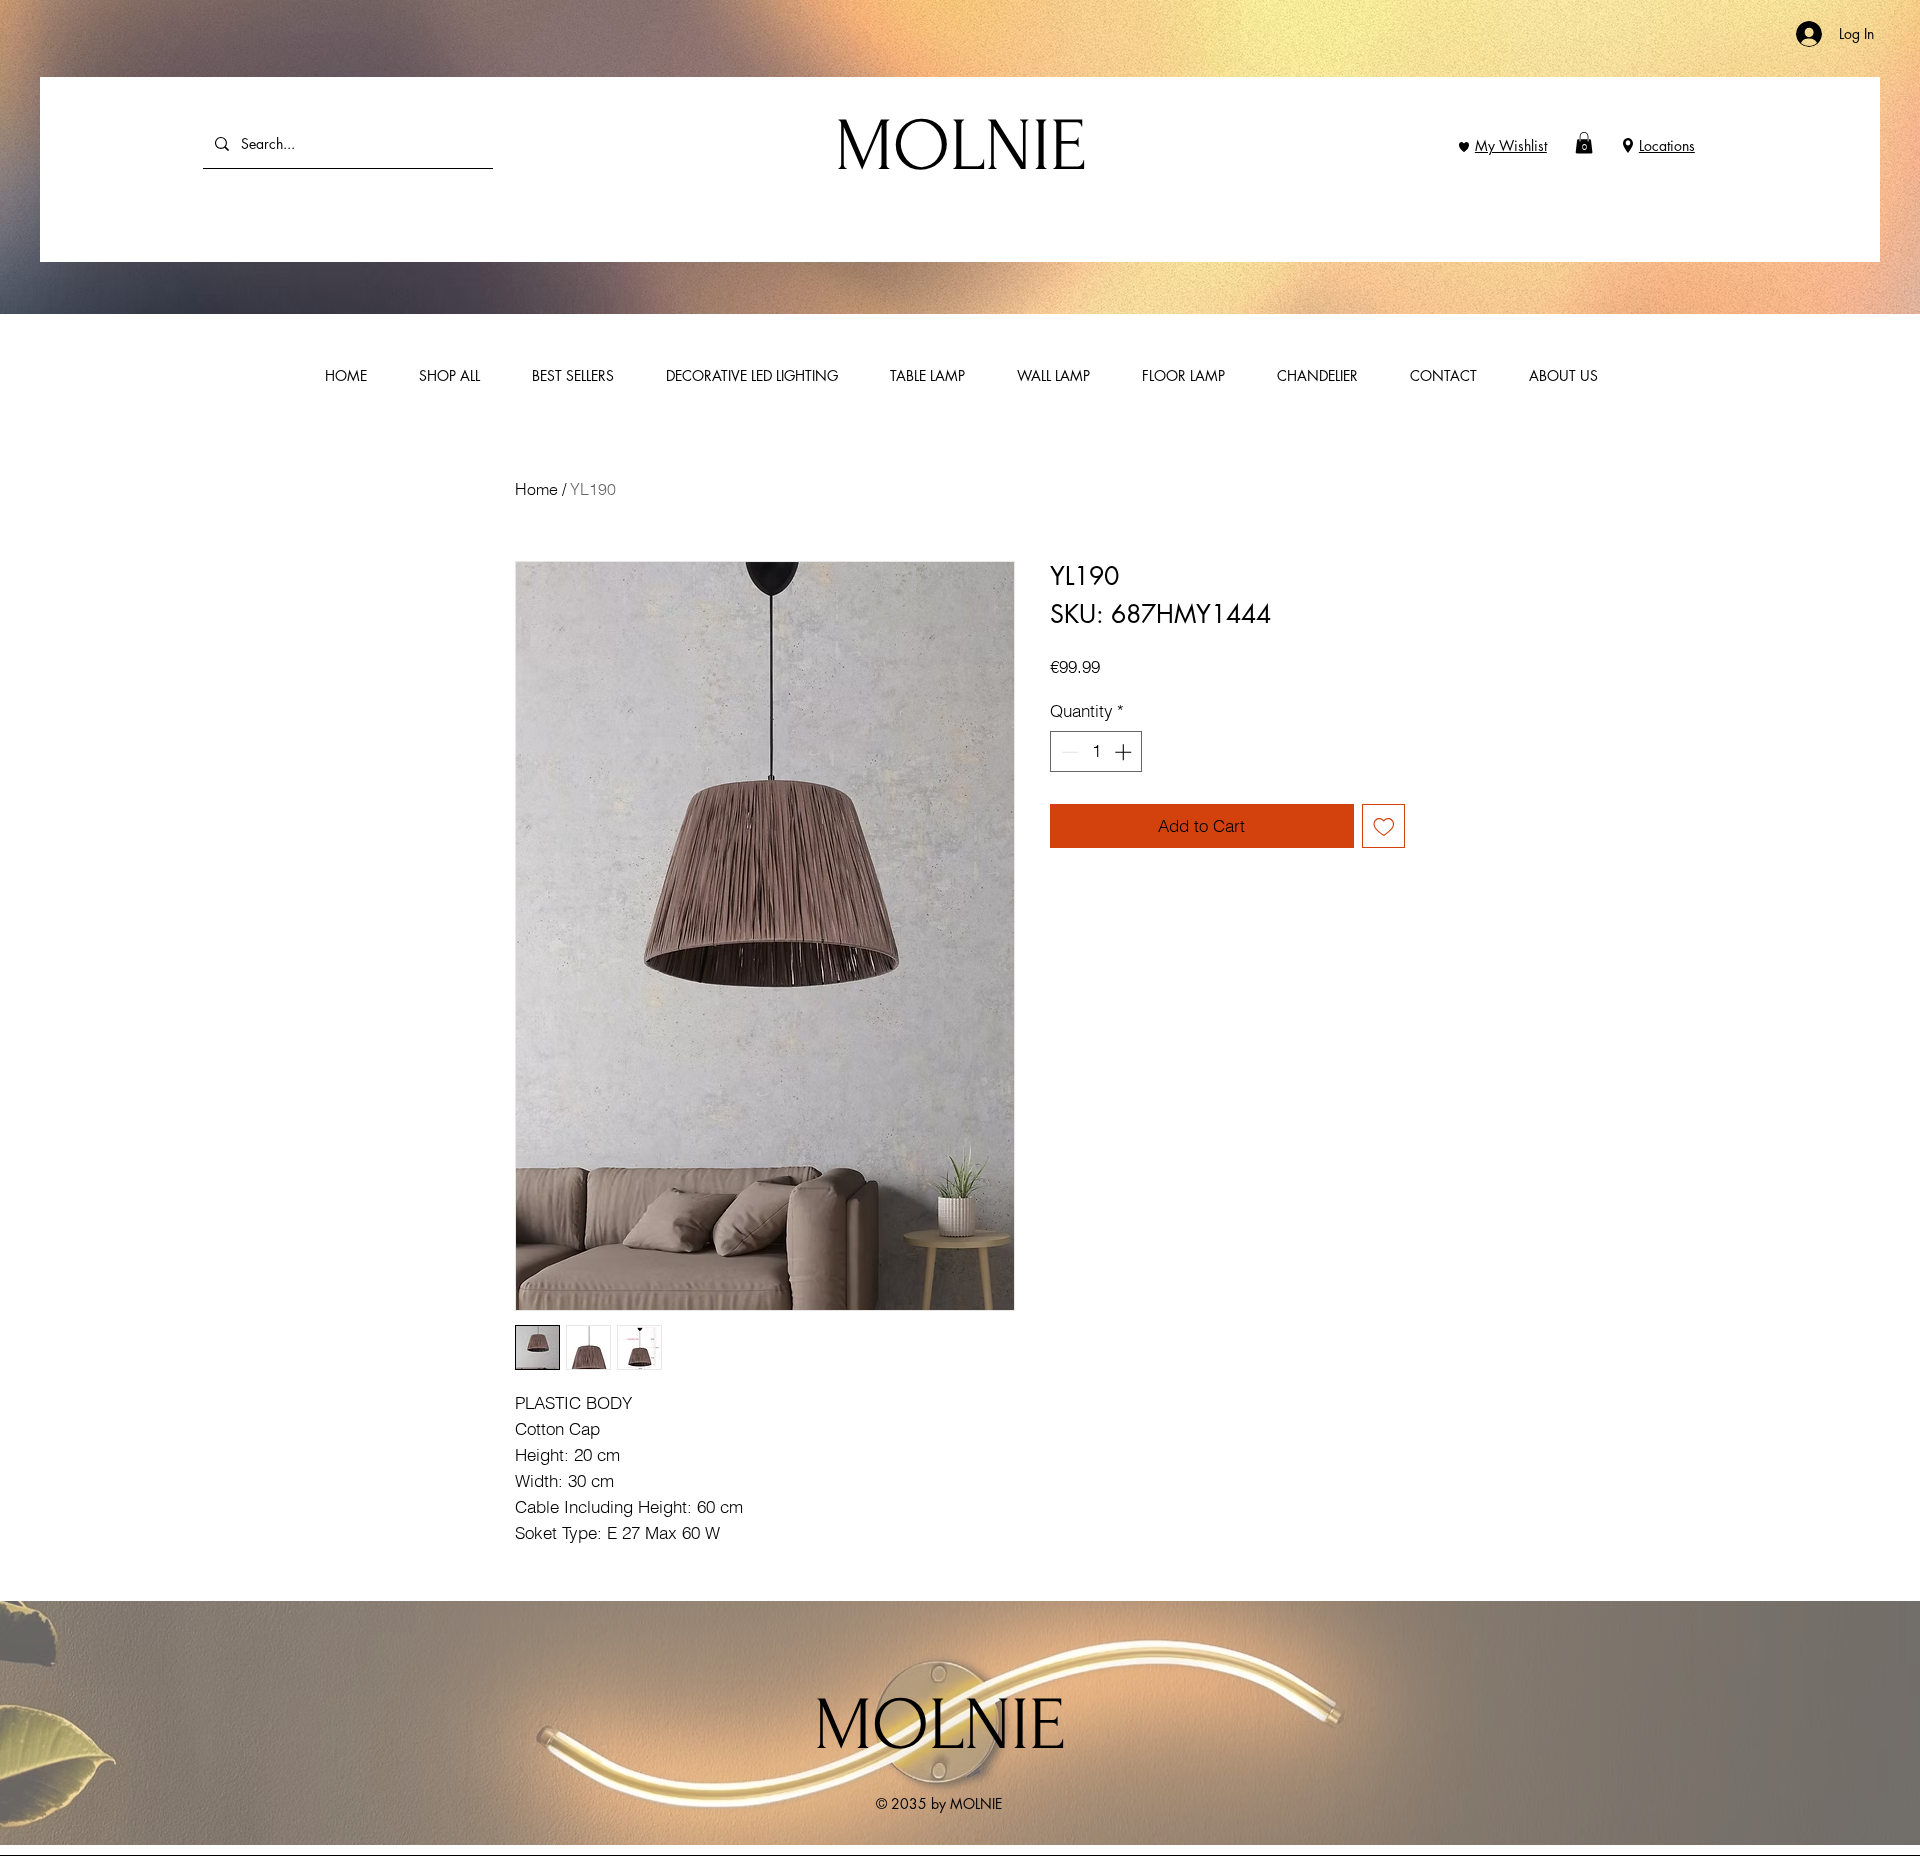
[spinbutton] (1096, 752)
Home (536, 489)
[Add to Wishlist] (1384, 826)
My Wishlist (1511, 145)
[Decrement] (1068, 752)
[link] (1584, 143)
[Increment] (1125, 752)
